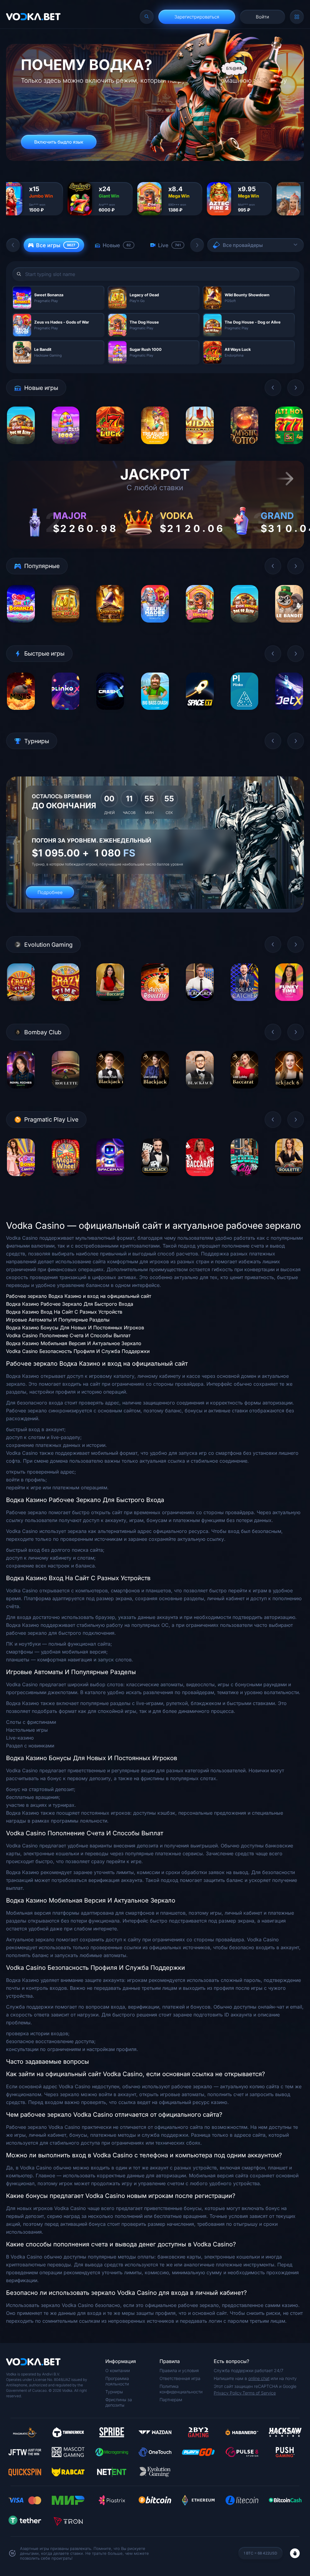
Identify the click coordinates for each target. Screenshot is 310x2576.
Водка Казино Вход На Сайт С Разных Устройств (64, 1312)
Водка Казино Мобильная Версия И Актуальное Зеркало (74, 1343)
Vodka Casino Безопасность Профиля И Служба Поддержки (78, 1351)
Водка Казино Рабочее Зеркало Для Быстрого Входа (70, 1304)
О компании (118, 2370)
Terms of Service (259, 2393)
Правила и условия (179, 2370)
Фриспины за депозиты (119, 2402)
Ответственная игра (180, 2378)
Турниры (114, 2392)
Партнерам (171, 2400)
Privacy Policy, (228, 2393)
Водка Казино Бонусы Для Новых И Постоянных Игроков (75, 1328)
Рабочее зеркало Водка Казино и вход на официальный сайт (79, 1296)
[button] (13, 245)
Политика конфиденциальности (181, 2389)
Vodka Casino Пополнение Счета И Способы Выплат (68, 1335)
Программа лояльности (117, 2381)
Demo (21, 449)
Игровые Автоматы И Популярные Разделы (58, 1320)
